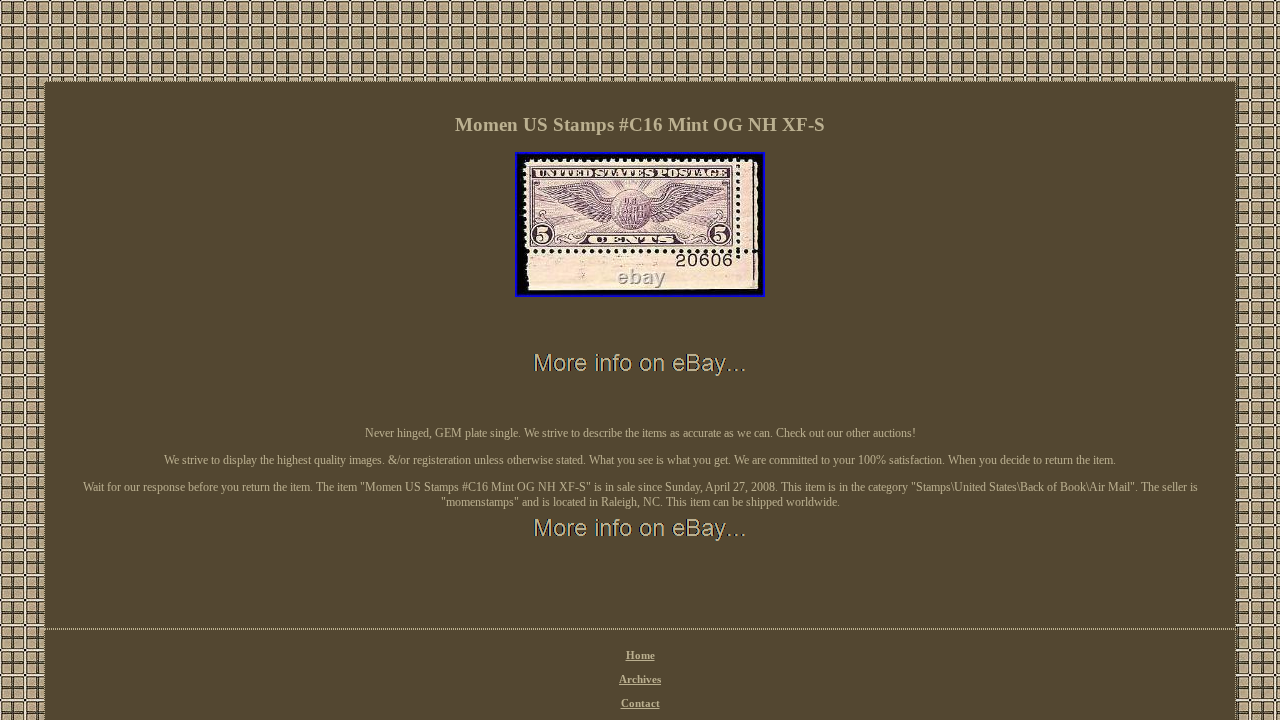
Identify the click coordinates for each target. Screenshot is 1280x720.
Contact (640, 703)
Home (640, 655)
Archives (640, 679)
